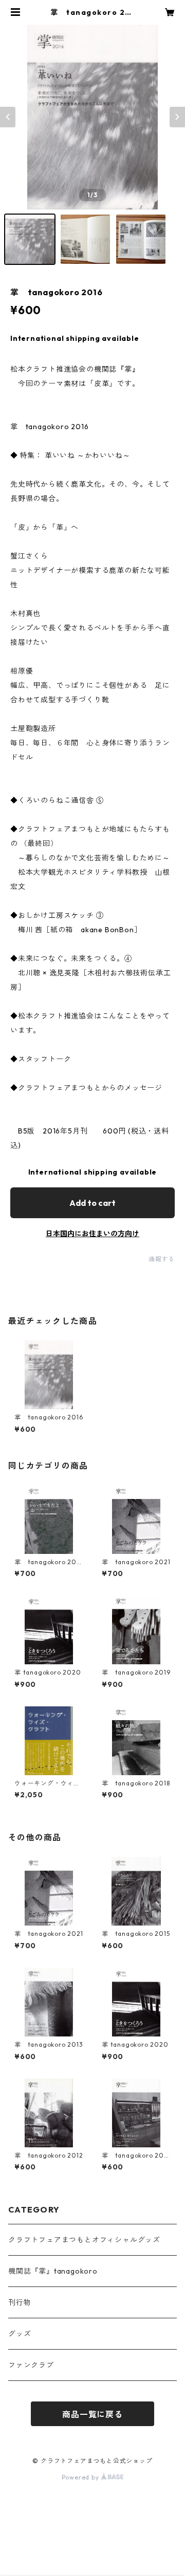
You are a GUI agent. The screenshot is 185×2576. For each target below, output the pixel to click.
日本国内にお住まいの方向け (92, 1234)
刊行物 (20, 2302)
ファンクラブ (31, 2365)
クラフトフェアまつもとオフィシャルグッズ (84, 2240)
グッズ (20, 2334)
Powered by (81, 2477)
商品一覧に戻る (92, 2414)
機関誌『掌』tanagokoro (53, 2271)
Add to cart (92, 1203)
